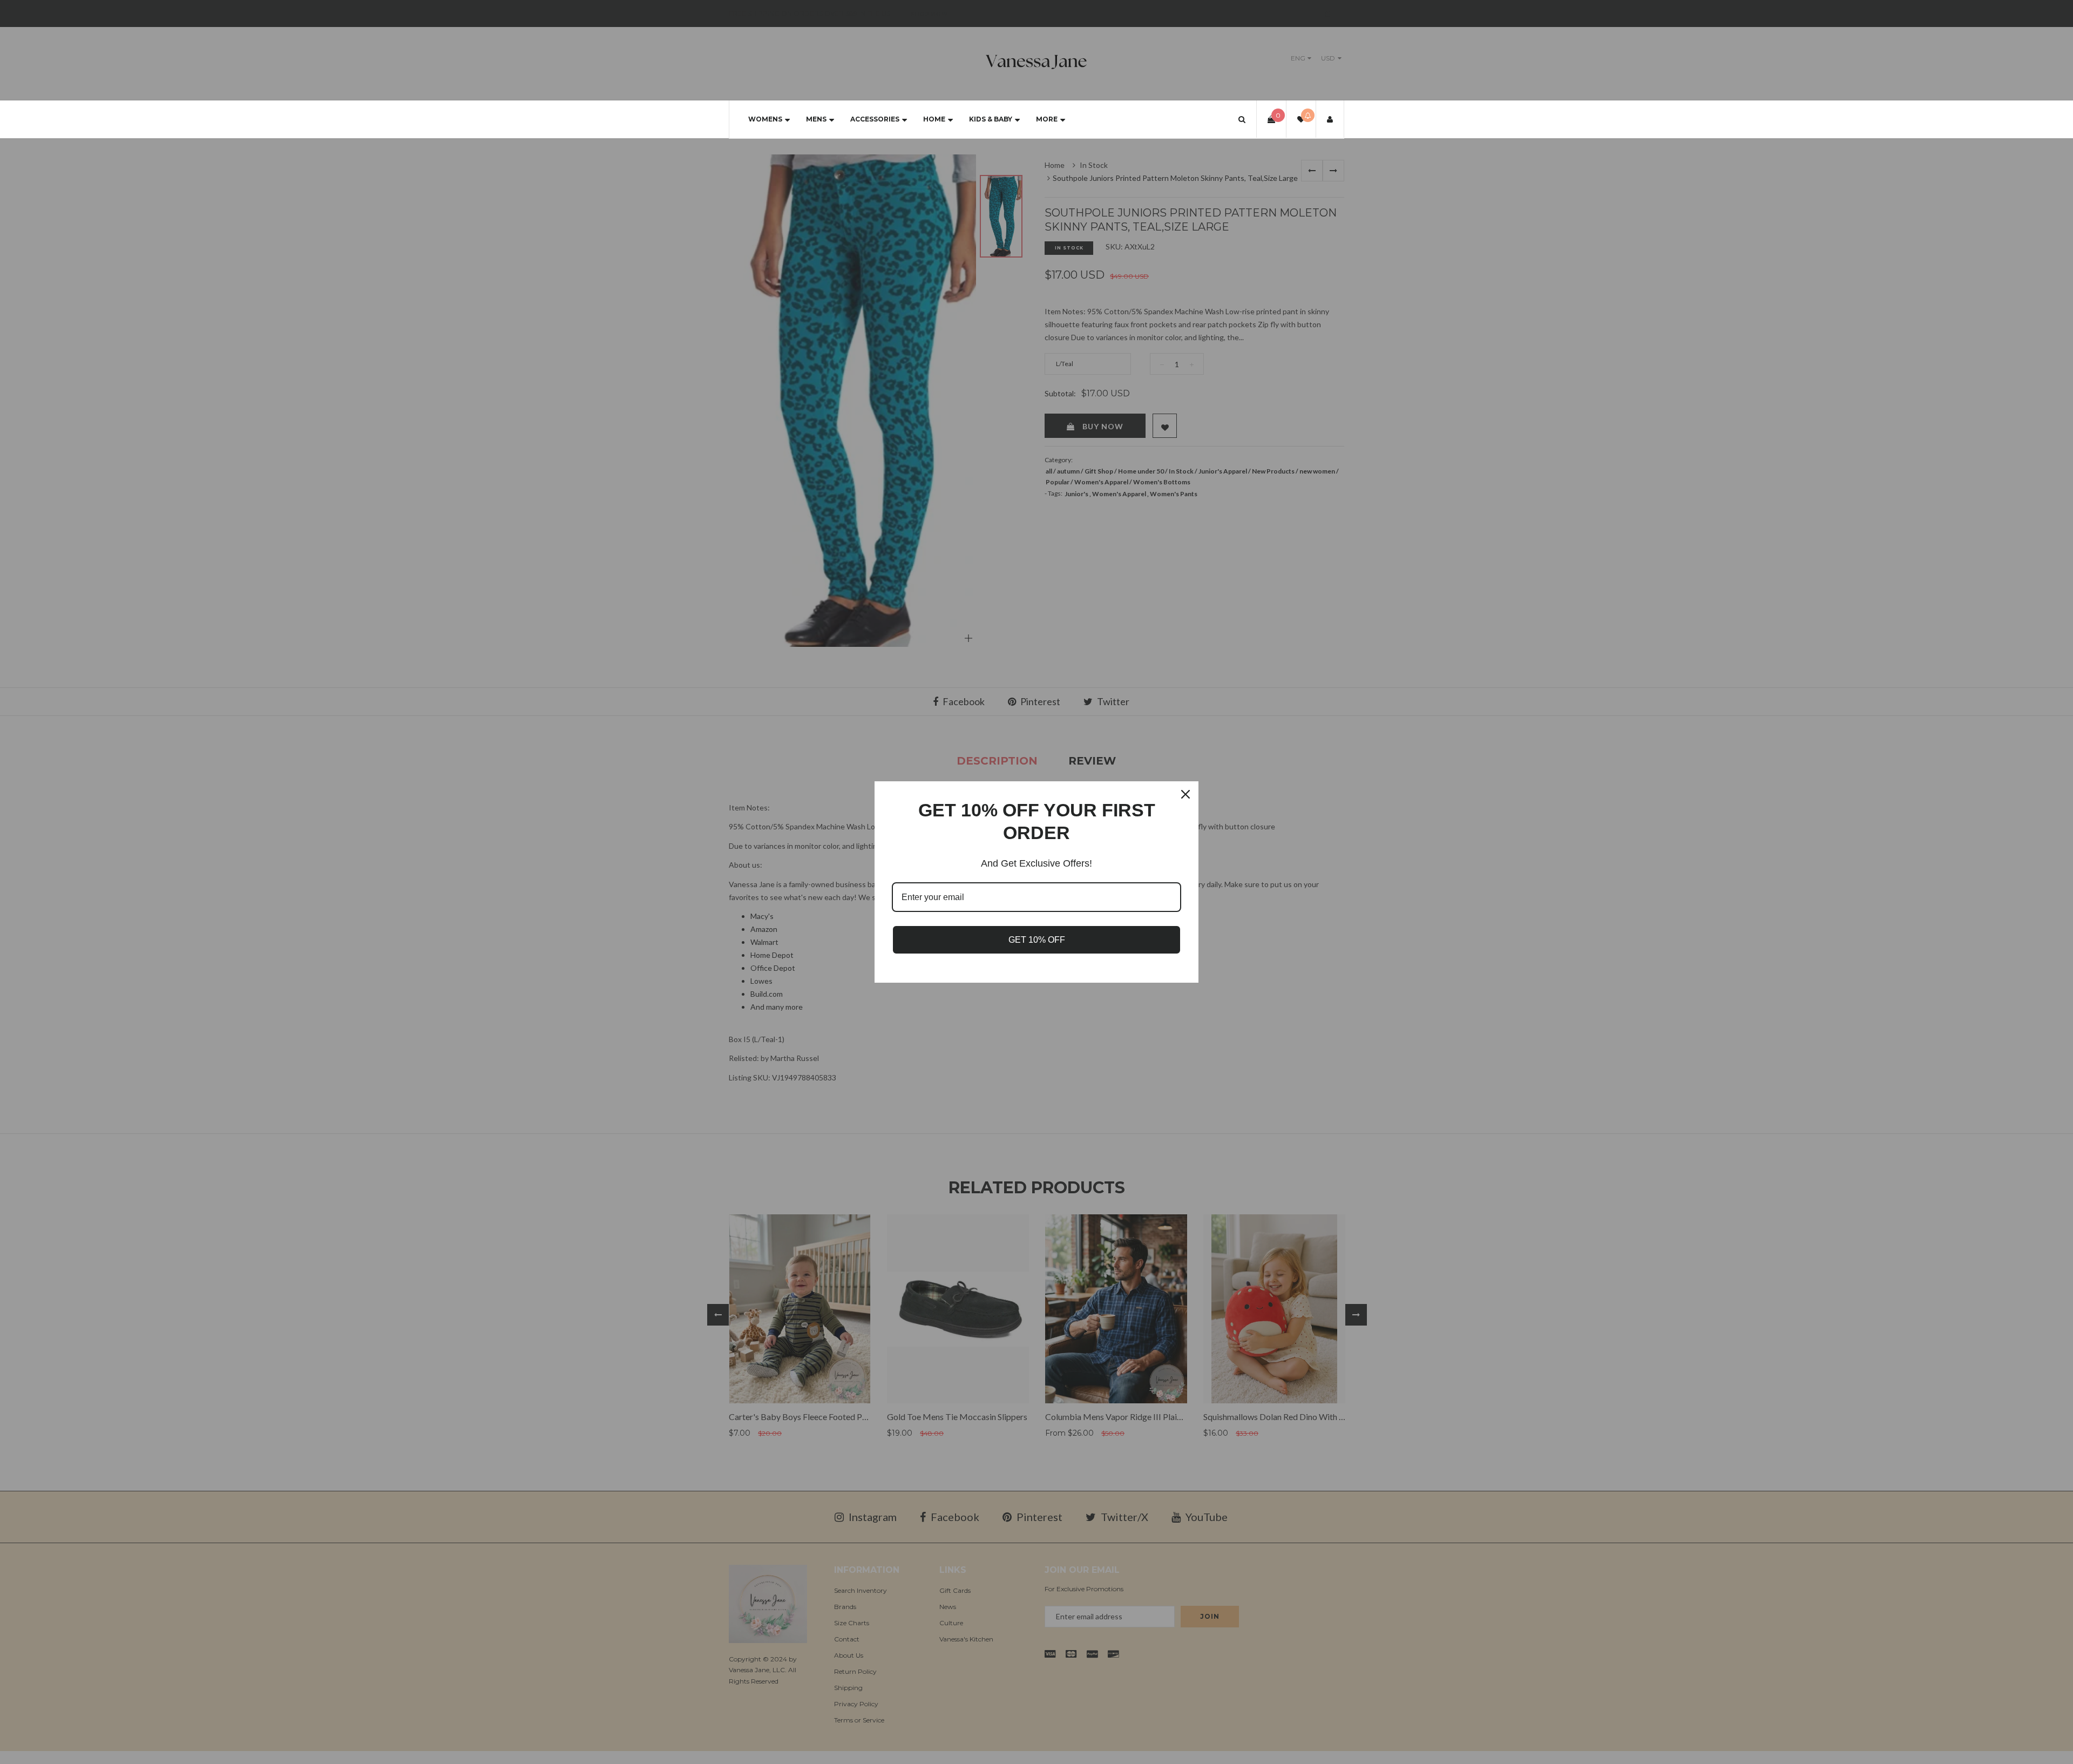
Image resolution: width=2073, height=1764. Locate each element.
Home (934, 119)
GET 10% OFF (1037, 940)
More (1047, 119)
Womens (765, 119)
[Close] (1185, 794)
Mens (816, 119)
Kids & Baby (991, 119)
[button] (1242, 119)
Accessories (875, 119)
